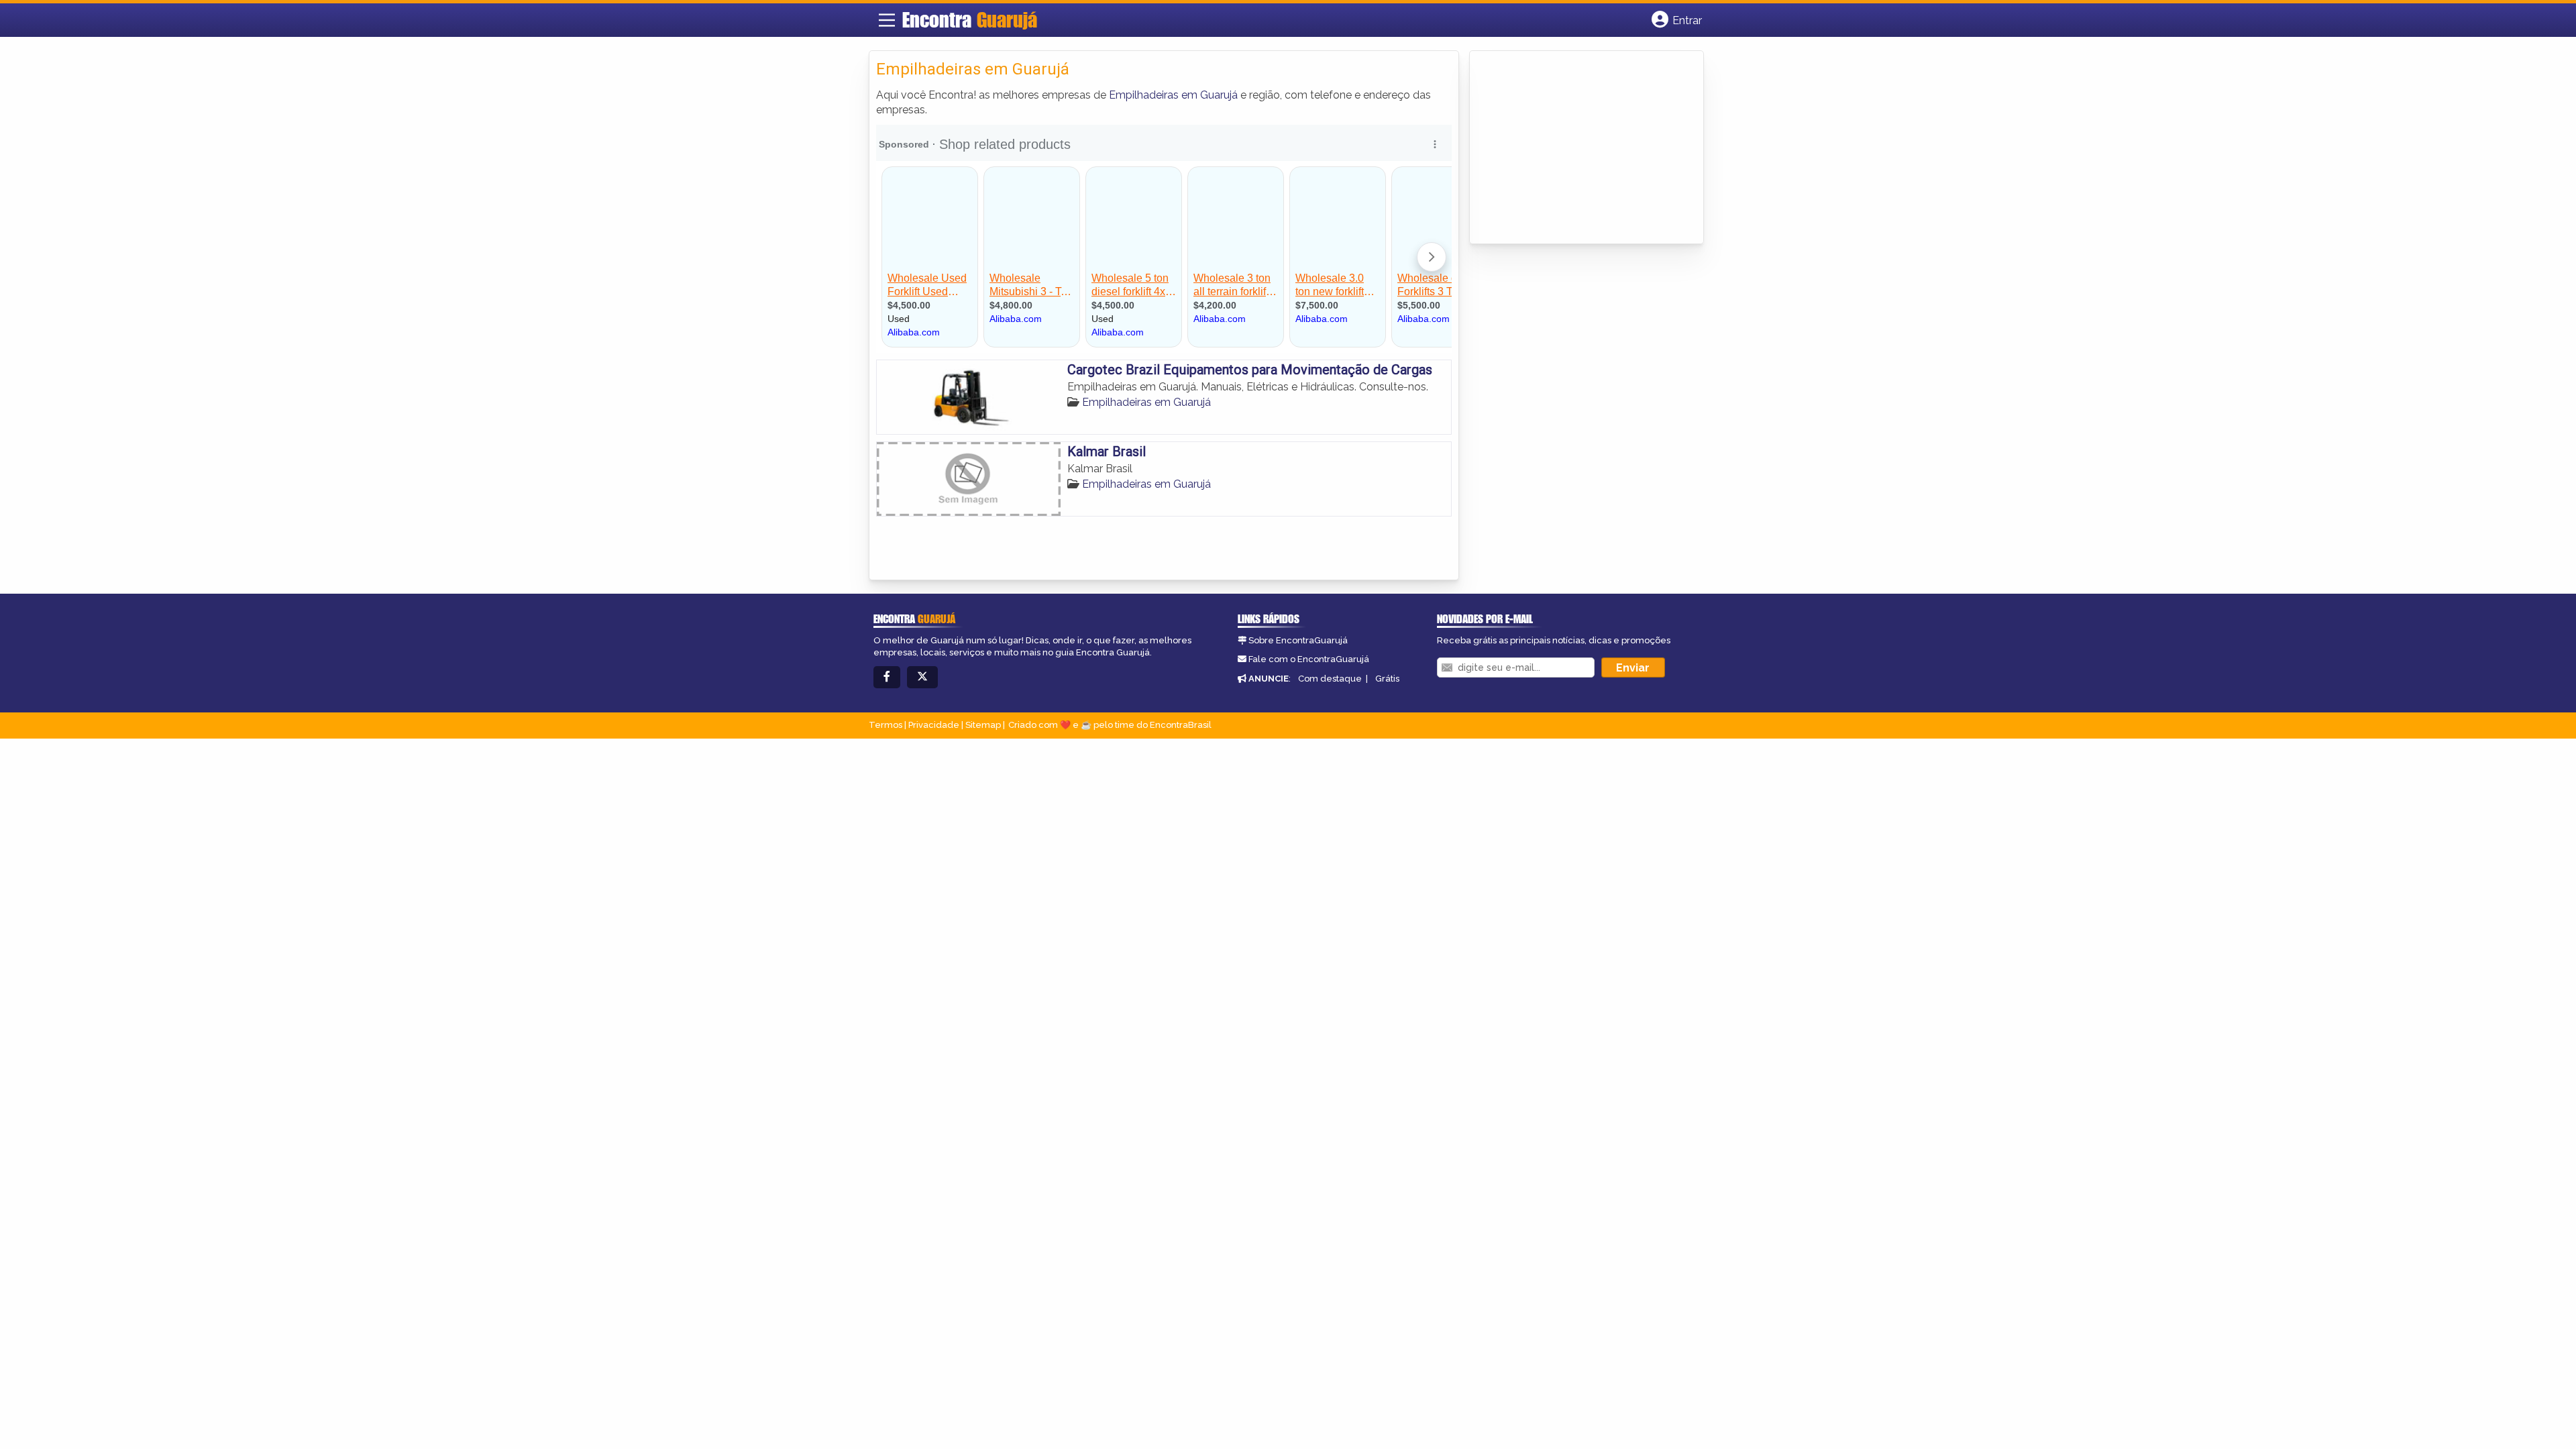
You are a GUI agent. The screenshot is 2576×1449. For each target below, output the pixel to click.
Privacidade (934, 725)
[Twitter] (922, 677)
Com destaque (1330, 679)
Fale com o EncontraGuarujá (1309, 659)
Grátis (1387, 679)
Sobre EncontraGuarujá (1298, 640)
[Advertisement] (1577, 148)
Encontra (970, 19)
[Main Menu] (887, 20)
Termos (885, 725)
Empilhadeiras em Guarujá (1173, 95)
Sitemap (983, 725)
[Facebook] (887, 677)
